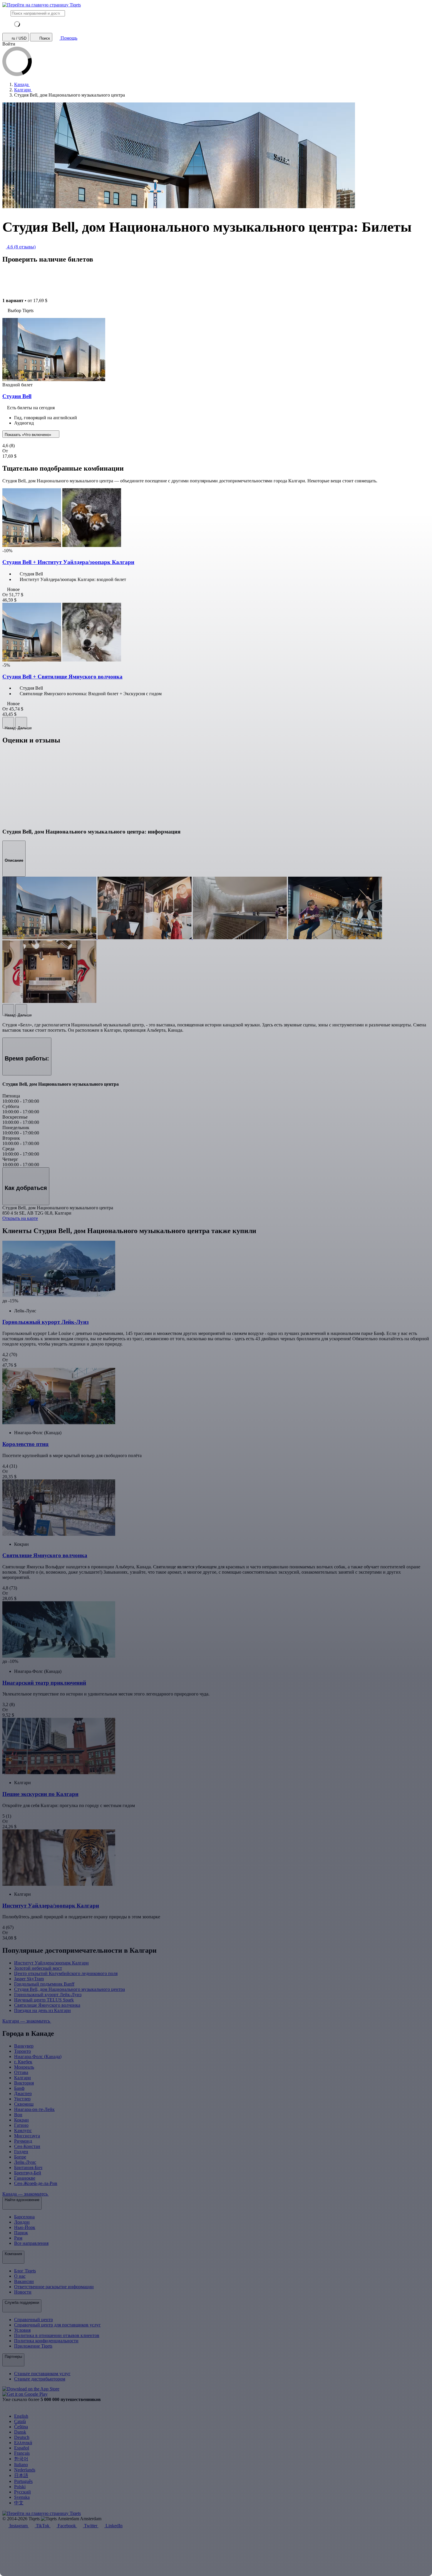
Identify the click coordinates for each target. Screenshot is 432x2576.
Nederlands (25, 2470)
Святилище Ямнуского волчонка (47, 2005)
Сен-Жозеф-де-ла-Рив (36, 2183)
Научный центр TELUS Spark (44, 2000)
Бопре (20, 2157)
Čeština (21, 2427)
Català (20, 2421)
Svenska (22, 2497)
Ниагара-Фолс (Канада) (38, 2056)
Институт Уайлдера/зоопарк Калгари (51, 1963)
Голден (21, 2152)
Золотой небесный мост (38, 1968)
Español (22, 2448)
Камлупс (23, 2130)
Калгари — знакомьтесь (27, 2021)
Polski (20, 2487)
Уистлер (22, 2099)
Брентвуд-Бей (28, 2173)
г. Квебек (23, 2062)
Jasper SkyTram (29, 1979)
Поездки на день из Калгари (42, 2010)
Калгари (22, 2078)
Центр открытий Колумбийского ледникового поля (66, 1973)
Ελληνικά (23, 2443)
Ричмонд (23, 2141)
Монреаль (24, 2067)
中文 (19, 2503)
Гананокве (25, 2178)
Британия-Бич (28, 2167)
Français (22, 2453)
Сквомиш (24, 2104)
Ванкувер (24, 2046)
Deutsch (22, 2437)
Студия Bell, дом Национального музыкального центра (70, 1989)
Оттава (21, 2072)
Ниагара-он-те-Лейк (34, 2109)
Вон (18, 2115)
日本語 (21, 2475)
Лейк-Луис (25, 2162)
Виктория (24, 2083)
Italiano (21, 2465)
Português (23, 2481)
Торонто (22, 2051)
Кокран (21, 2120)
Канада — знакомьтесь (26, 2194)
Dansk (20, 2432)
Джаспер (23, 2093)
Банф (19, 2088)
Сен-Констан (27, 2146)
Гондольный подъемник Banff (44, 1984)
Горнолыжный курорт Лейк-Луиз (48, 1995)
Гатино (21, 2125)
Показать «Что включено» (29, 435)
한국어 (21, 2459)
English (21, 2416)
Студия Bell (17, 396)
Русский (22, 2492)
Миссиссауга (27, 2136)
